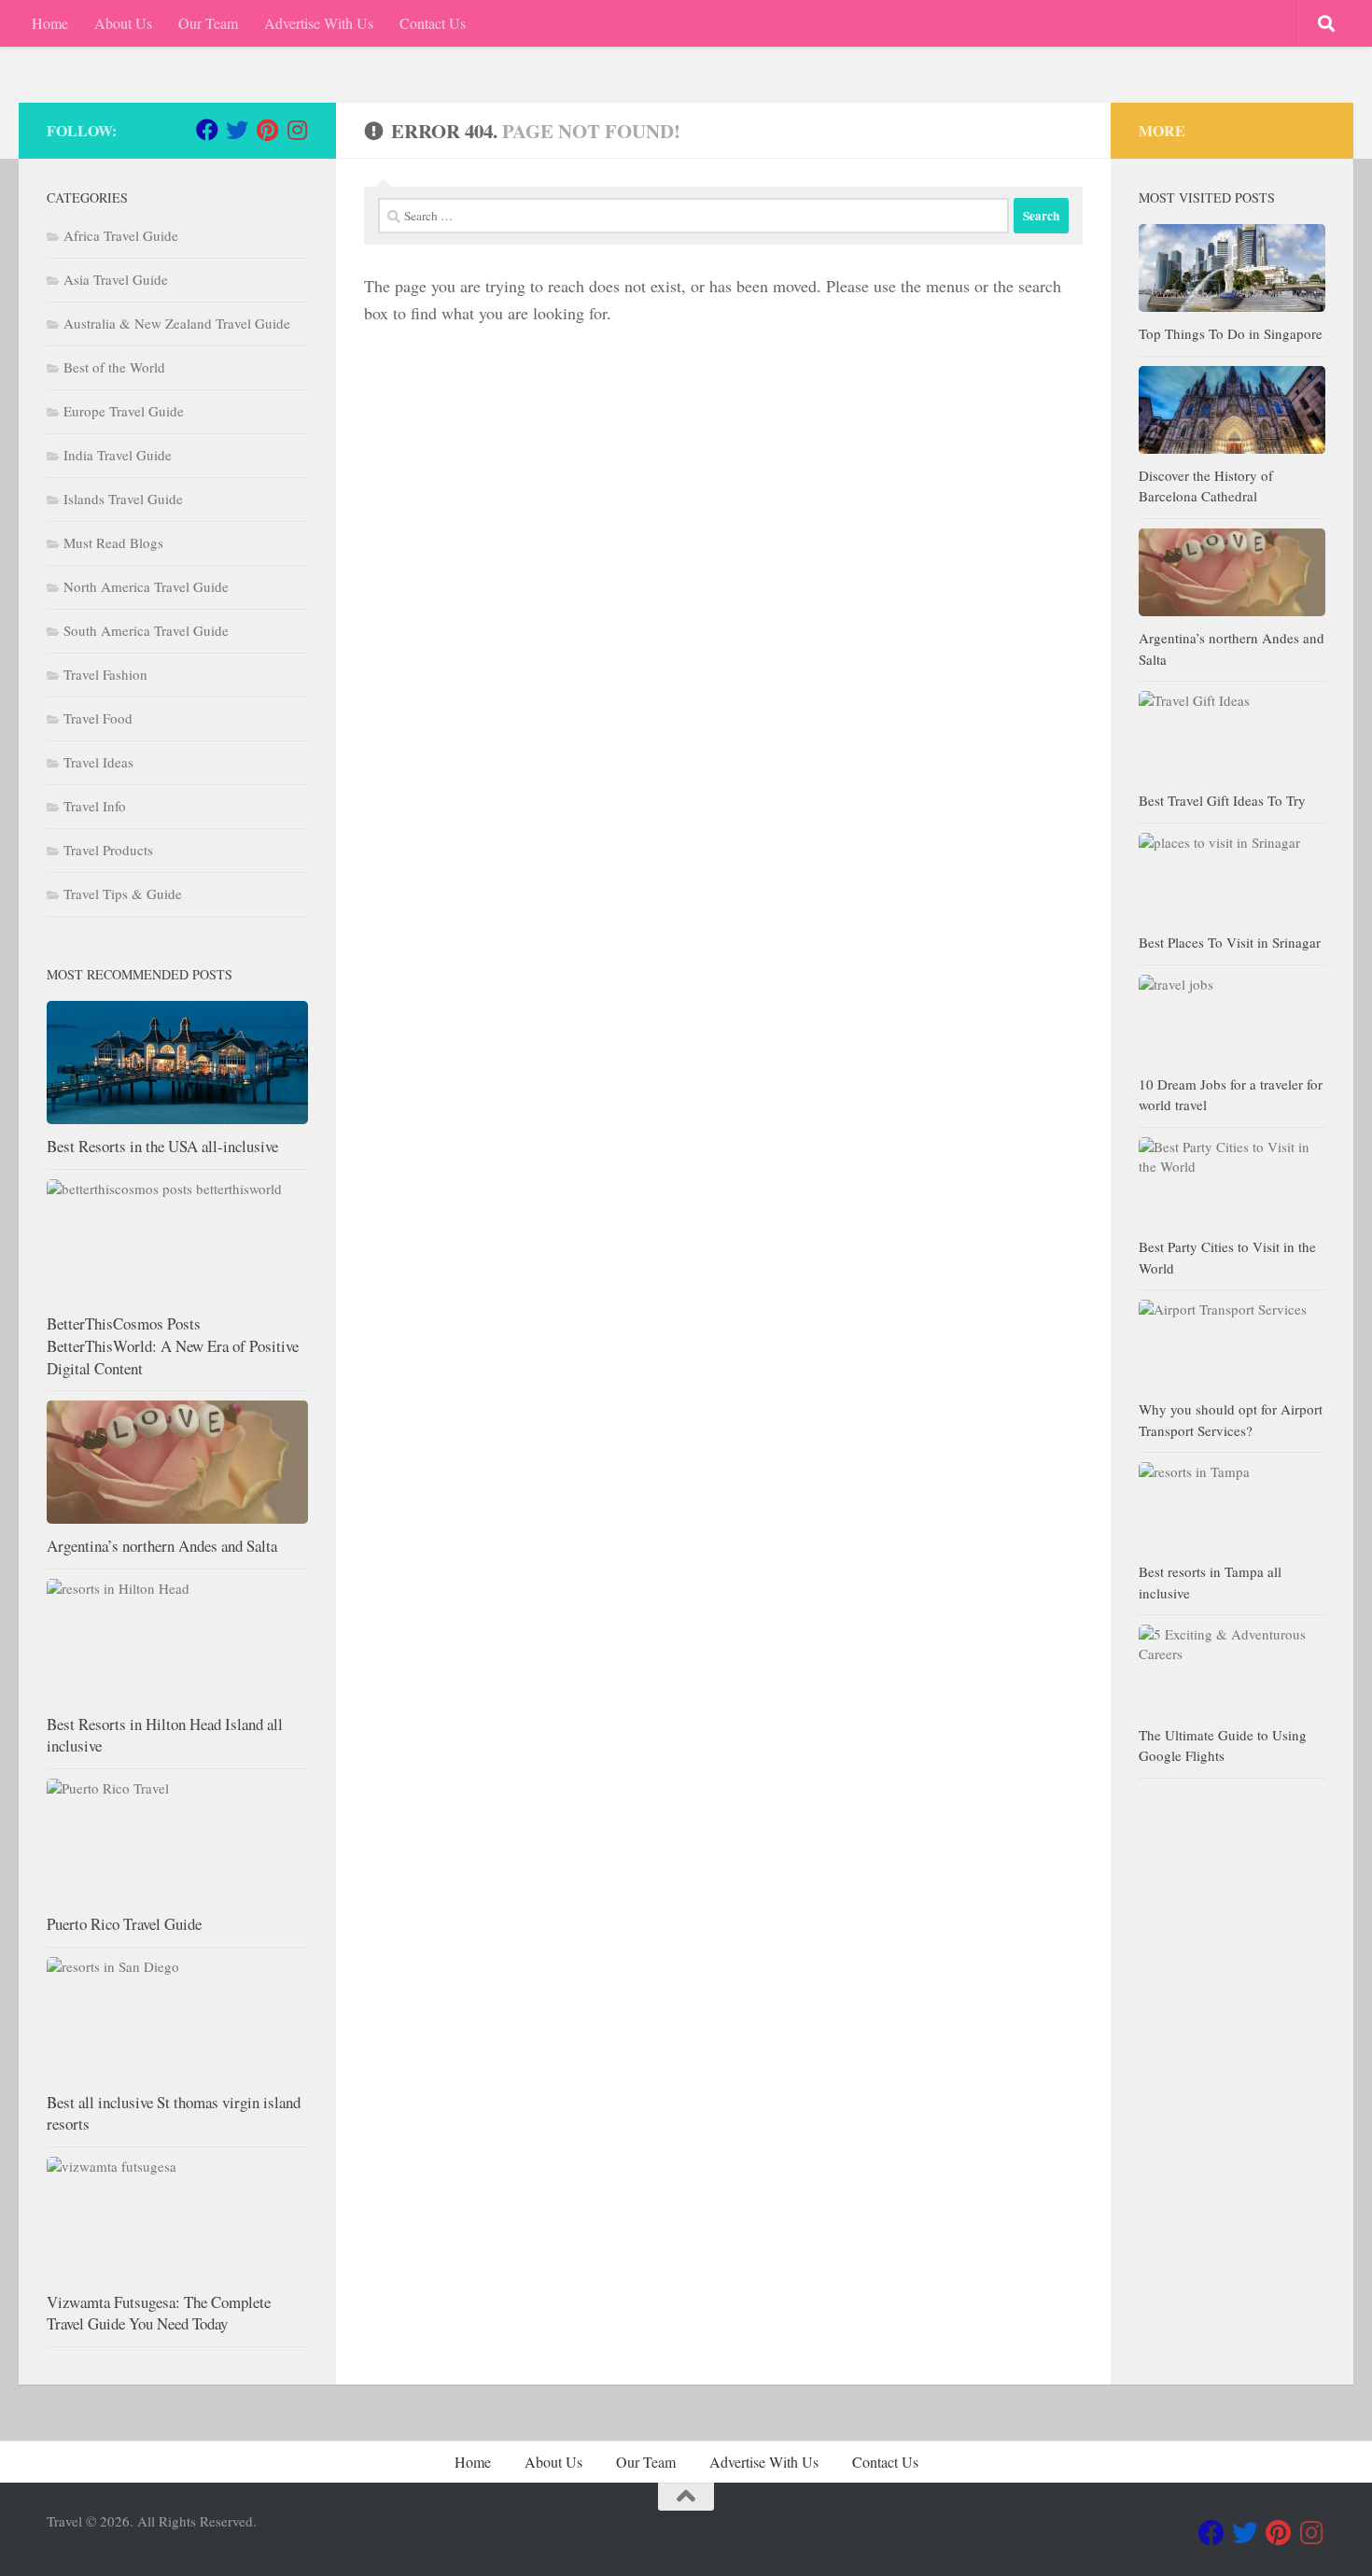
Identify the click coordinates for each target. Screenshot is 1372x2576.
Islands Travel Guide (123, 499)
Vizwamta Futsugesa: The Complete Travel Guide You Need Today (159, 2313)
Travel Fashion (105, 674)
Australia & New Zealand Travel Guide (177, 323)
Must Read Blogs (113, 542)
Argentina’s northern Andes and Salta (162, 1546)
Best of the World (114, 367)
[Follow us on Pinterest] (267, 130)
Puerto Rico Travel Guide (124, 1924)
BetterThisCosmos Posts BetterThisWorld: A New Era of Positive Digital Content (173, 1345)
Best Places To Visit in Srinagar (1230, 942)
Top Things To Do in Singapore (1231, 333)
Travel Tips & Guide (123, 894)
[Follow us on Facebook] (207, 130)
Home (50, 23)
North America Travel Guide (146, 586)
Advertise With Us (319, 23)
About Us (123, 23)
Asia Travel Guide (116, 279)
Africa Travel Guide (121, 235)
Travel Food (98, 718)
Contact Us (433, 23)
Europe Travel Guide (124, 411)
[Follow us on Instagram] (297, 130)
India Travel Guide (118, 455)
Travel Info (95, 806)
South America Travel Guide (146, 630)
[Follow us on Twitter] (237, 130)
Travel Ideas (98, 762)
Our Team (208, 23)
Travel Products (108, 850)
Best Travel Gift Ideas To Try (1222, 800)
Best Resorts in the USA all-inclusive (162, 1146)
